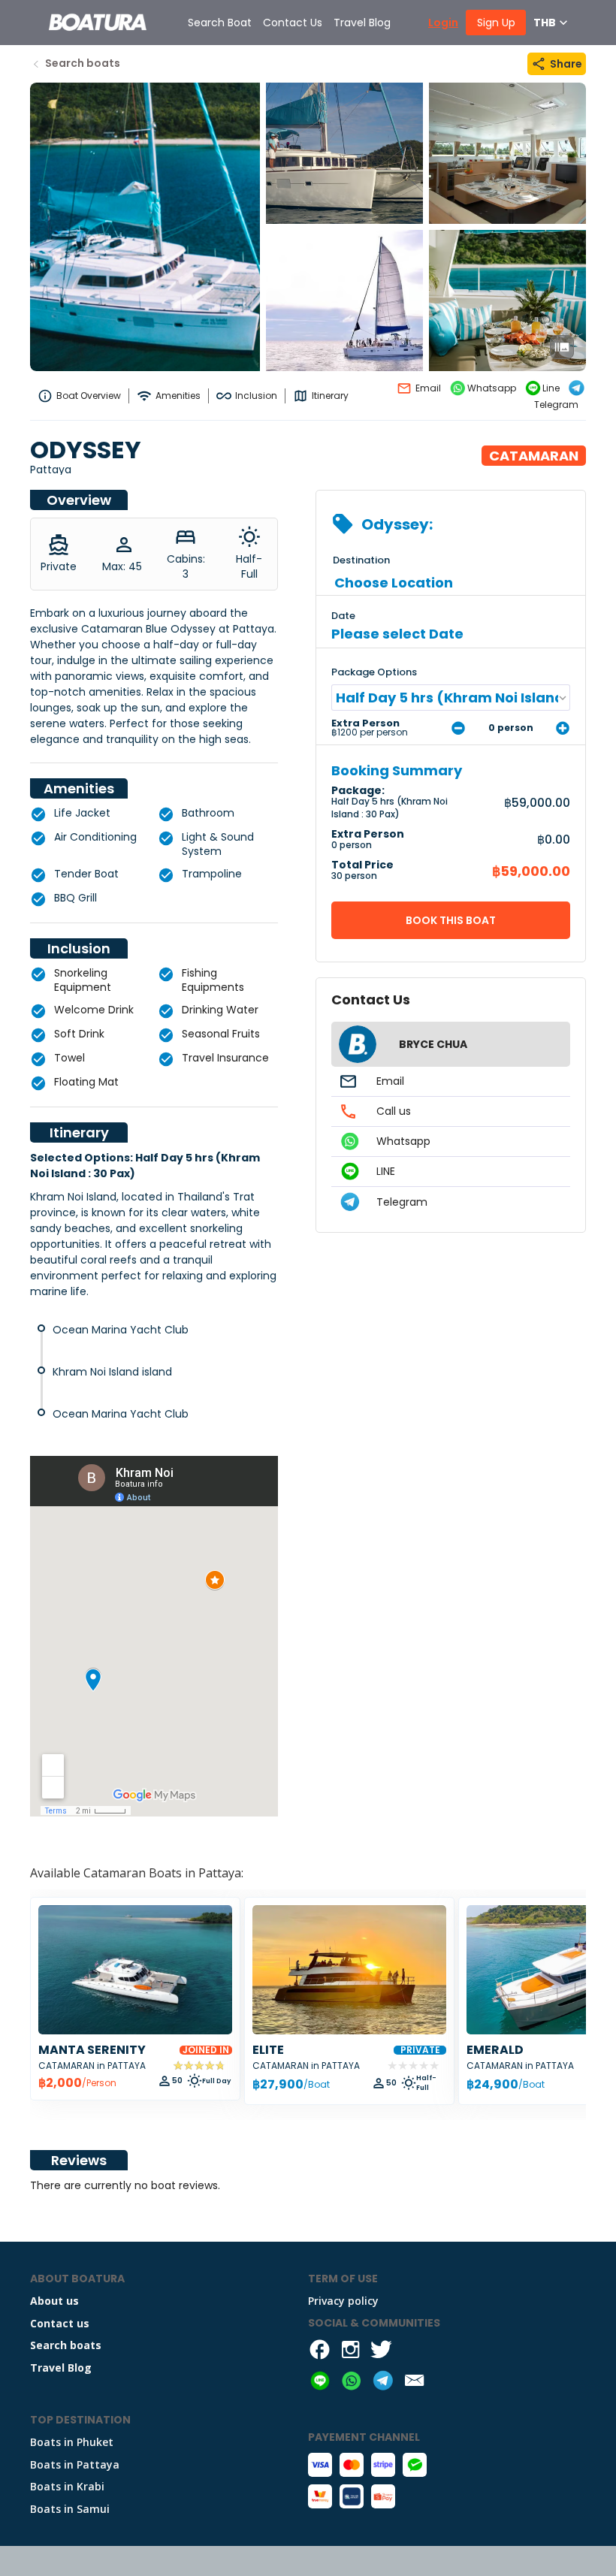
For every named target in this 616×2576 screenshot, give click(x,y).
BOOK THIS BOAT (451, 920)
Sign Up (496, 23)
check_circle (38, 814)
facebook (320, 2350)
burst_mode (562, 347)
